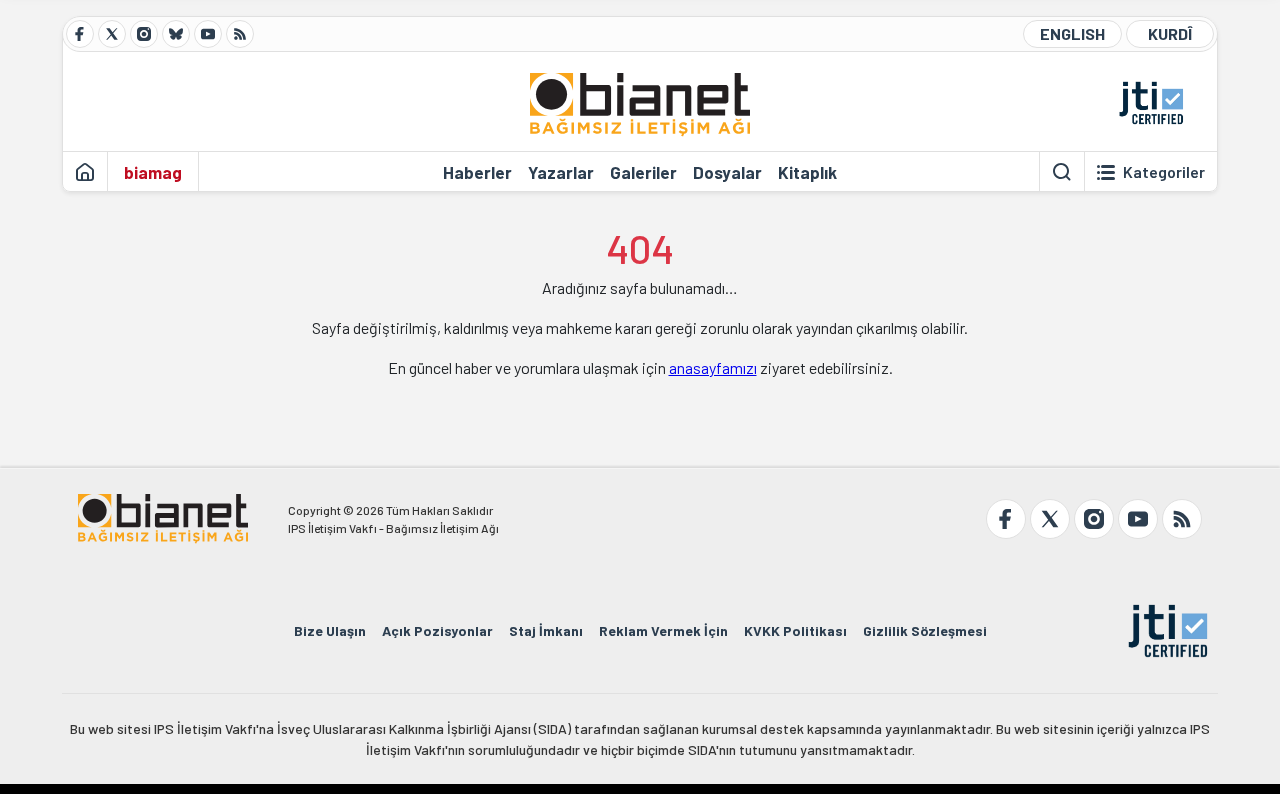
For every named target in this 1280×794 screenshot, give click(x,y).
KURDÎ (1170, 33)
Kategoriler (1164, 172)
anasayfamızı (713, 367)
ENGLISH (1072, 33)
